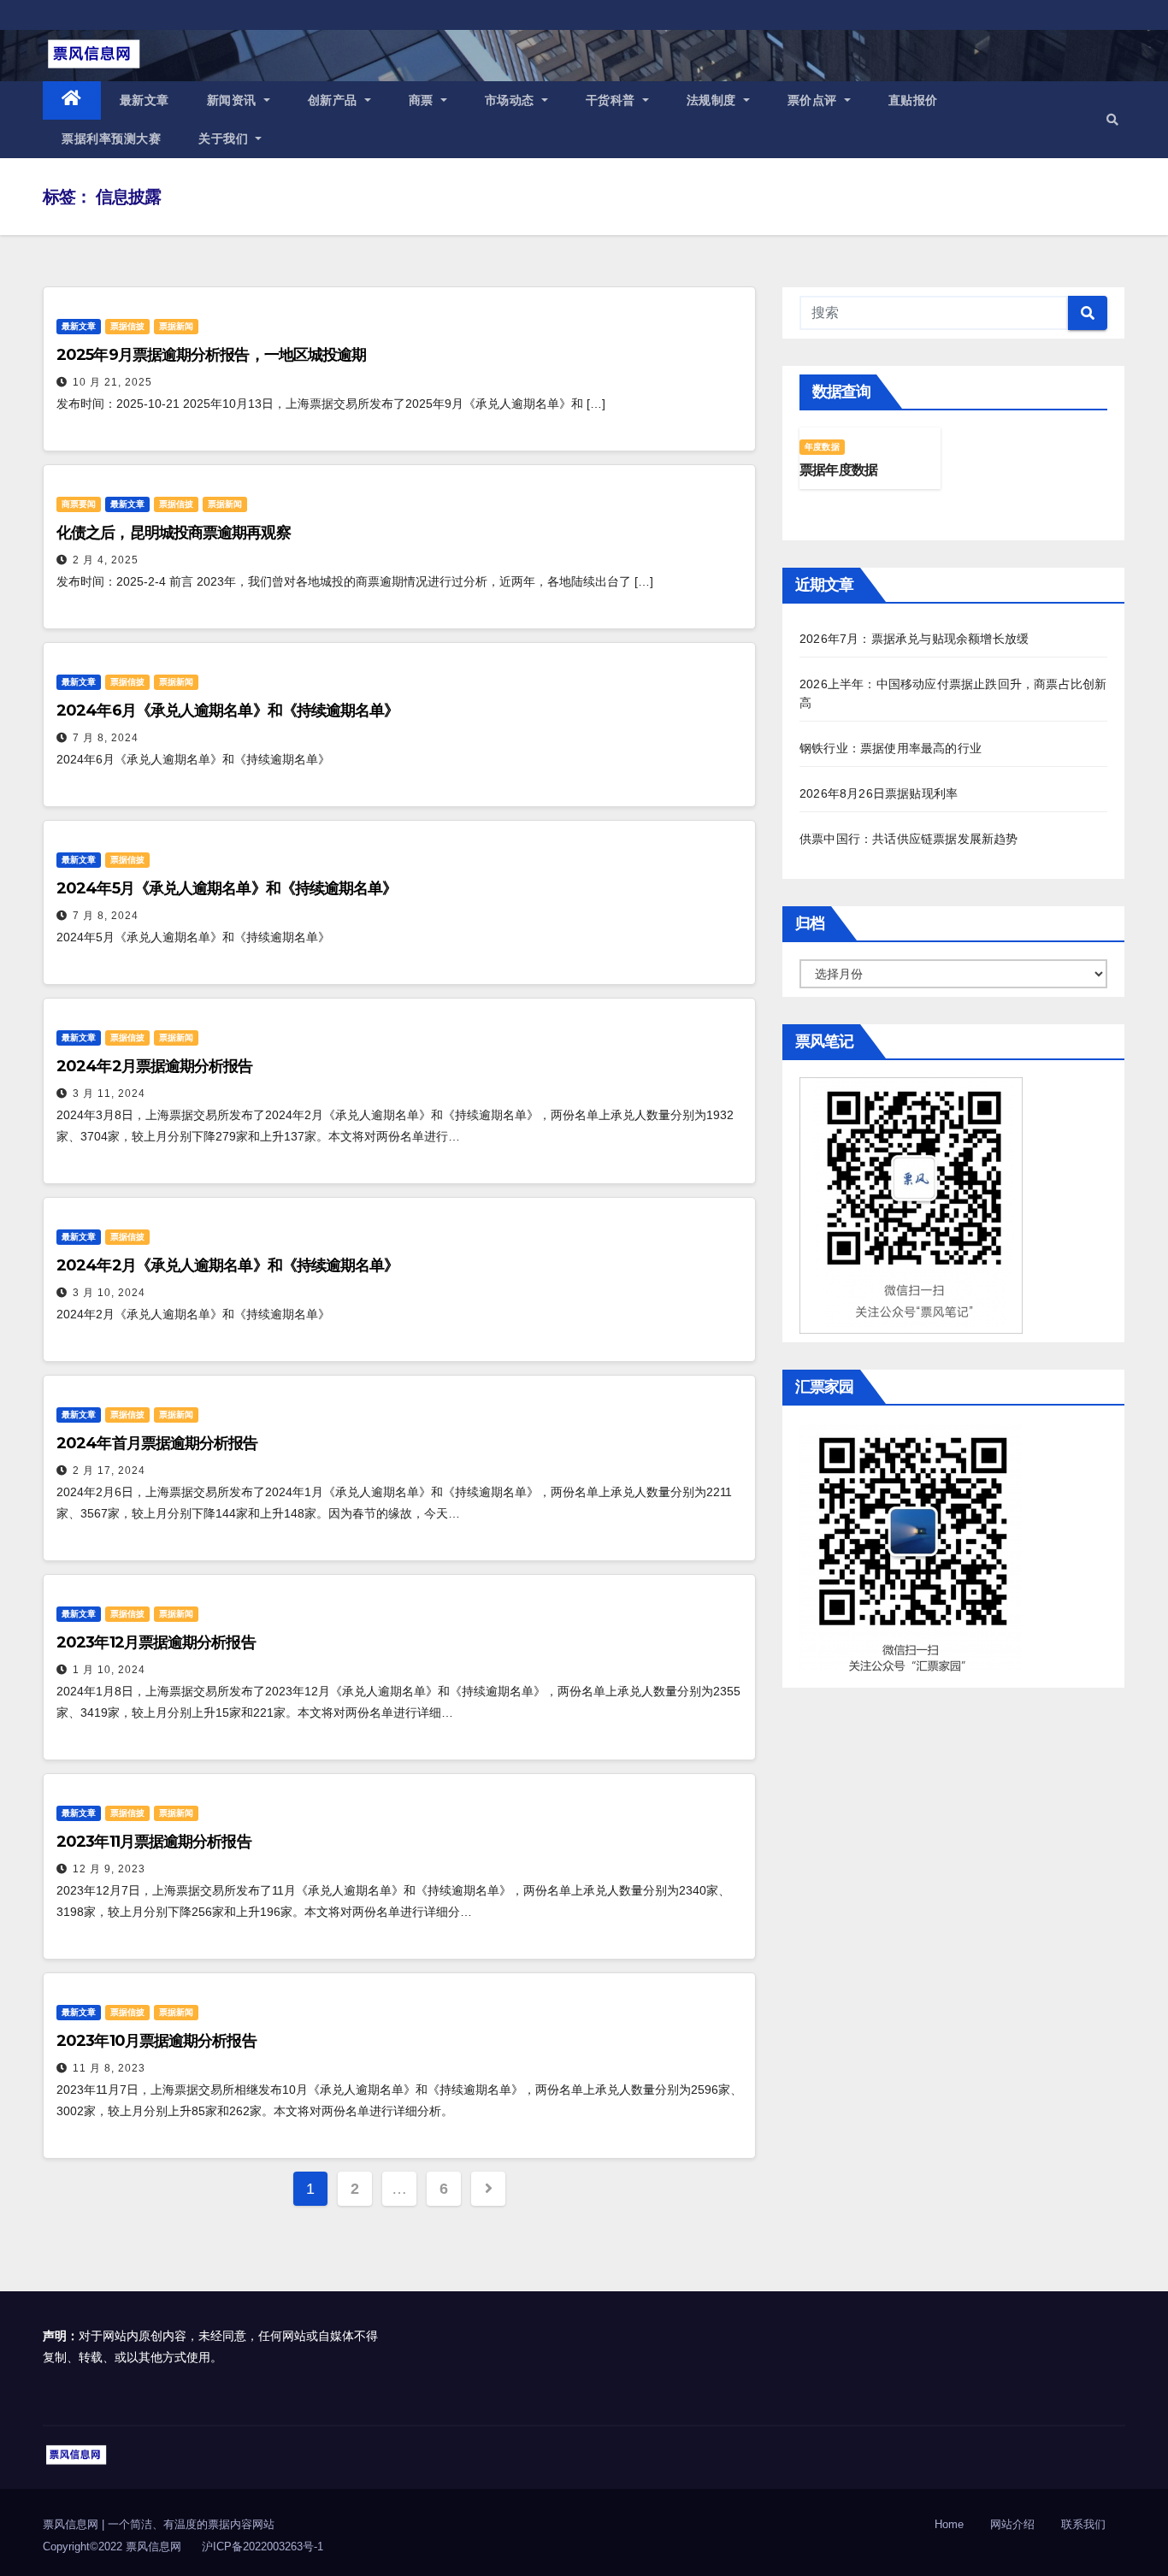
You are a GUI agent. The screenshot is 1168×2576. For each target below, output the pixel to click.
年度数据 (822, 447)
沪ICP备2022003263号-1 (263, 2547)
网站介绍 (1012, 2524)
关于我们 (225, 139)
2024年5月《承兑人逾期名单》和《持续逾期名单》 (227, 888)
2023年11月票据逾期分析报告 (154, 1842)
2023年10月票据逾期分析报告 (156, 2041)
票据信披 (127, 326)
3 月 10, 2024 (109, 1293)
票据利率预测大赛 (111, 139)
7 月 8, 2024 (106, 738)
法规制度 (714, 100)
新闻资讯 (234, 100)
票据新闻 (176, 326)
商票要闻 (79, 504)
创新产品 (335, 100)
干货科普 (613, 100)
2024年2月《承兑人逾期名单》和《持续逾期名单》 (228, 1265)
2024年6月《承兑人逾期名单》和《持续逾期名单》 (228, 710)
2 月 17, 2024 (109, 1471)
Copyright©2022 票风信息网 (112, 2547)
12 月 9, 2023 (109, 1869)
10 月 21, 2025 (112, 382)
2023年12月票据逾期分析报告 (156, 1642)
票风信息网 (72, 2524)
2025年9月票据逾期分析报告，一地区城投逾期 (211, 355)
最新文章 (145, 100)
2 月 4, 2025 (106, 560)
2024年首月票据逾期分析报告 (157, 1443)
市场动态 (512, 100)
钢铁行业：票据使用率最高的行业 (891, 748)
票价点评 (814, 100)
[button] (1112, 120)
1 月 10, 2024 (109, 1670)
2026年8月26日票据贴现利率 (879, 793)
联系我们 (1083, 2524)
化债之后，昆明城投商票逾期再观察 (174, 533)
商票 (423, 100)
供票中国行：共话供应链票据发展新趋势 (909, 839)
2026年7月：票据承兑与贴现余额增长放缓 (914, 639)
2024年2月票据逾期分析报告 (155, 1066)
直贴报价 (913, 100)
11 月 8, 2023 (109, 2068)
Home (949, 2524)
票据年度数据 (838, 470)
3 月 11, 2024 (109, 1093)
